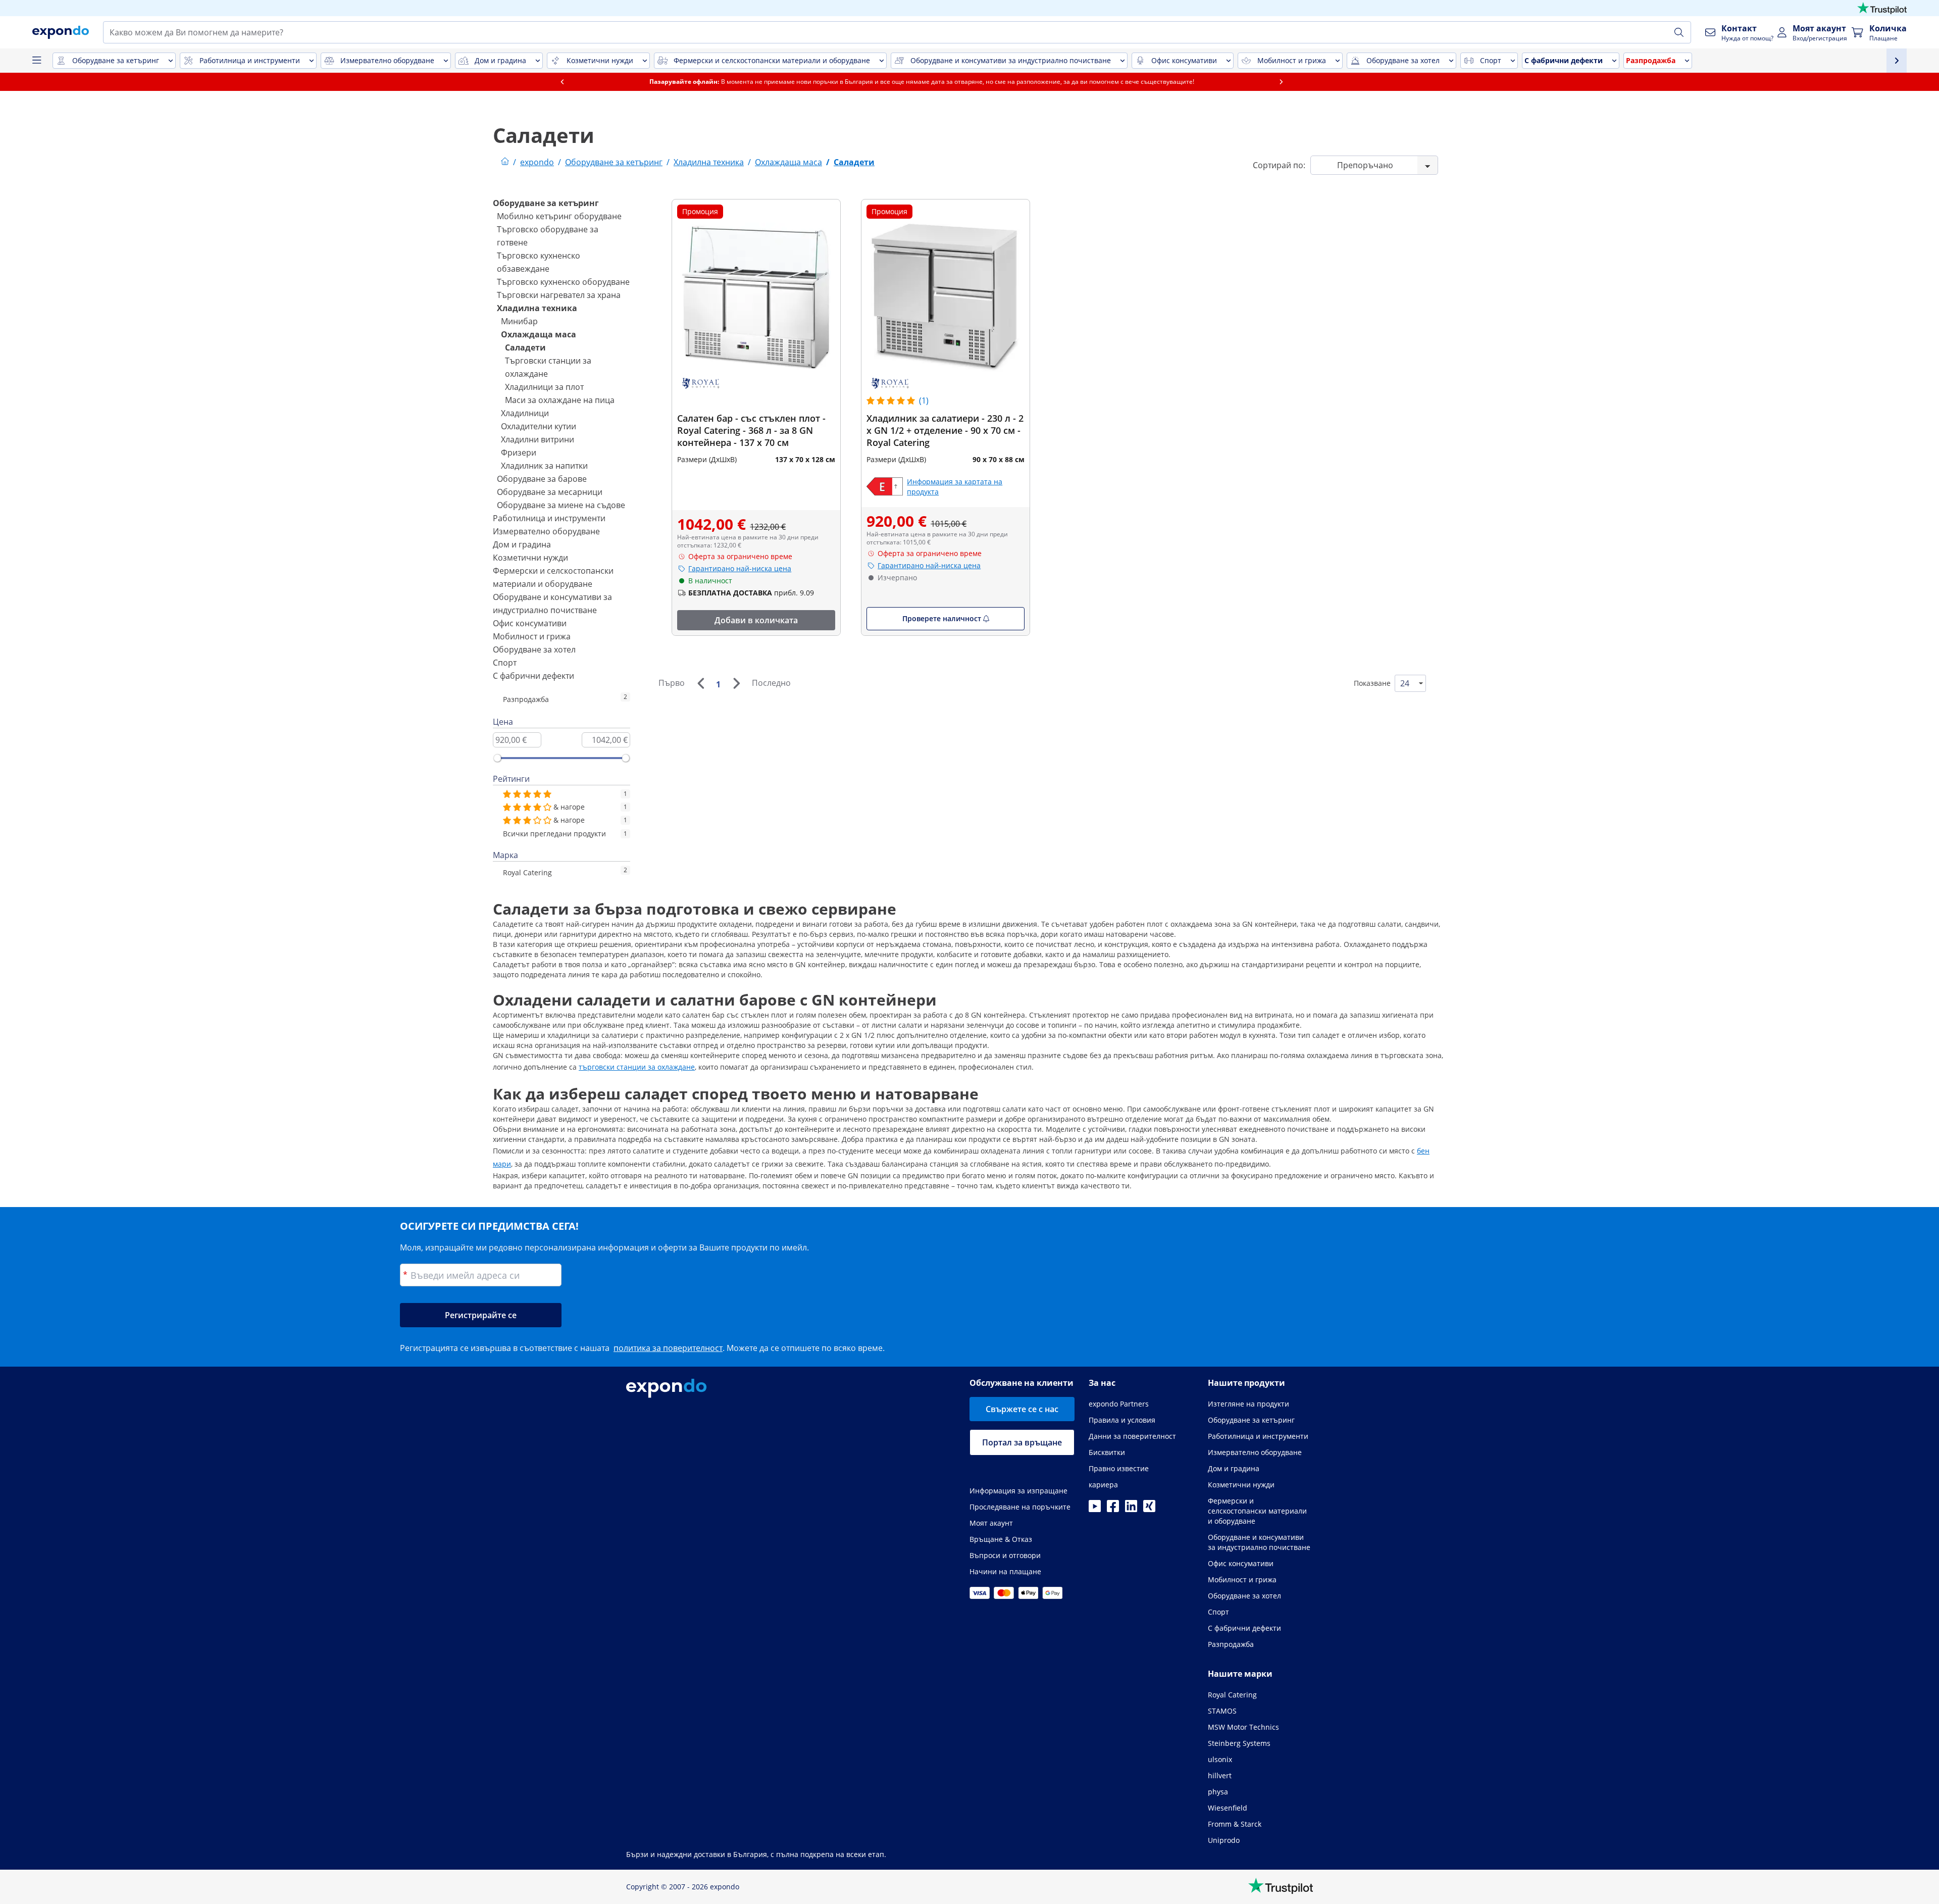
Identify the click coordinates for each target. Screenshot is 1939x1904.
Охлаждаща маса (539, 334)
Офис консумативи (530, 623)
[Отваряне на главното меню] (36, 61)
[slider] (497, 758)
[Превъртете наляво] (610, 82)
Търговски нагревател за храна (559, 295)
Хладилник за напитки (544, 466)
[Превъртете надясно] (1329, 82)
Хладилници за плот (544, 387)
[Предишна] (700, 683)
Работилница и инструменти (549, 518)
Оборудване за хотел (534, 649)
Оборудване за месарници (550, 492)
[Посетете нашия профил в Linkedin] (1131, 1509)
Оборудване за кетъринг (546, 203)
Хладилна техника (537, 308)
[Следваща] (736, 683)
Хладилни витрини (538, 439)
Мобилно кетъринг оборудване (559, 216)
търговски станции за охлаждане (637, 1067)
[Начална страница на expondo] (505, 162)
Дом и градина (522, 544)
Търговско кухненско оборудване (563, 282)
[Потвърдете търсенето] (1679, 32)
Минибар (519, 321)
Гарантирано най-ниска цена (740, 568)
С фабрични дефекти (533, 676)
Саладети (525, 347)
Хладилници (525, 413)
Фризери (519, 453)
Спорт (505, 663)
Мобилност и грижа (532, 636)
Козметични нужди (530, 558)
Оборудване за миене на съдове (561, 505)
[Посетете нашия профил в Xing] (1149, 1509)
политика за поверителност (668, 1348)
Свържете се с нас (1022, 1409)
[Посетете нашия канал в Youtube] (1095, 1509)
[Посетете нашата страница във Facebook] (1113, 1509)
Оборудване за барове (542, 479)
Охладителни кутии (539, 426)
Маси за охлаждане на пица (560, 400)
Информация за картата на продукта (955, 487)
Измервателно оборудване (546, 531)
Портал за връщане (1022, 1442)
